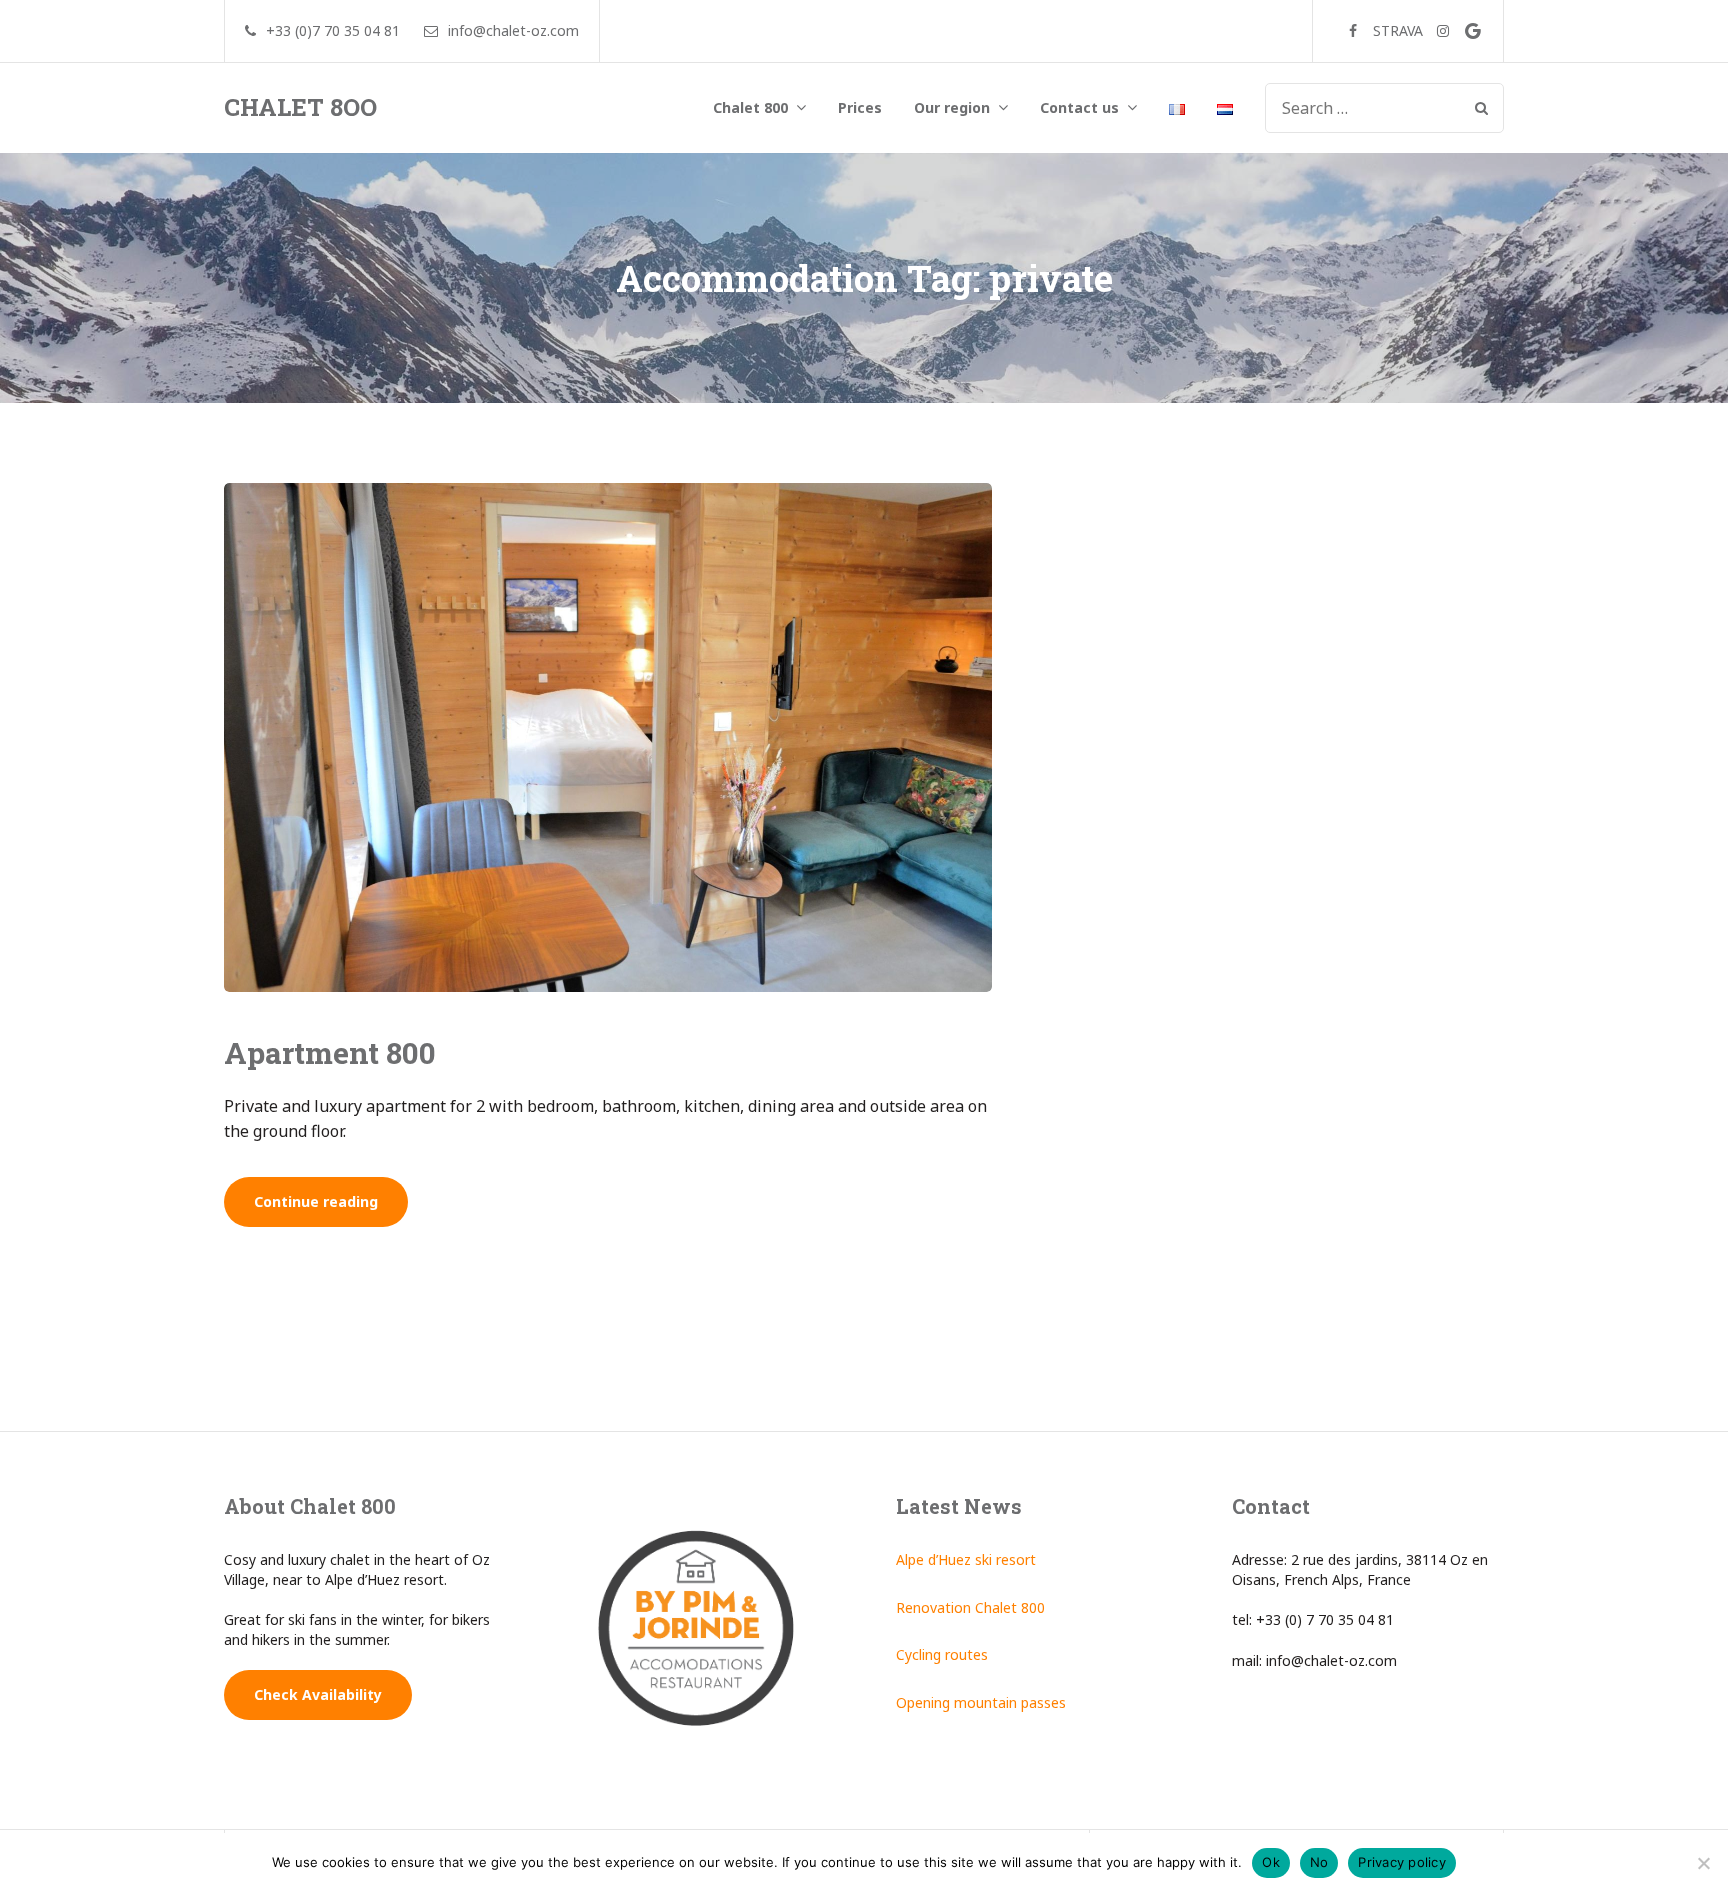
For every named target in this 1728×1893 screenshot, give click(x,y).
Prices (860, 107)
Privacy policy (1402, 1862)
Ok (1271, 1862)
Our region (952, 107)
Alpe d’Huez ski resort (966, 1559)
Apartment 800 (330, 1052)
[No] (1703, 1863)
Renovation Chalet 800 (970, 1607)
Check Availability (318, 1694)
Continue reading (331, 1209)
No (1319, 1862)
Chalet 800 (750, 107)
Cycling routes (942, 1654)
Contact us (1079, 107)
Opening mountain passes (981, 1702)
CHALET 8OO (300, 107)
